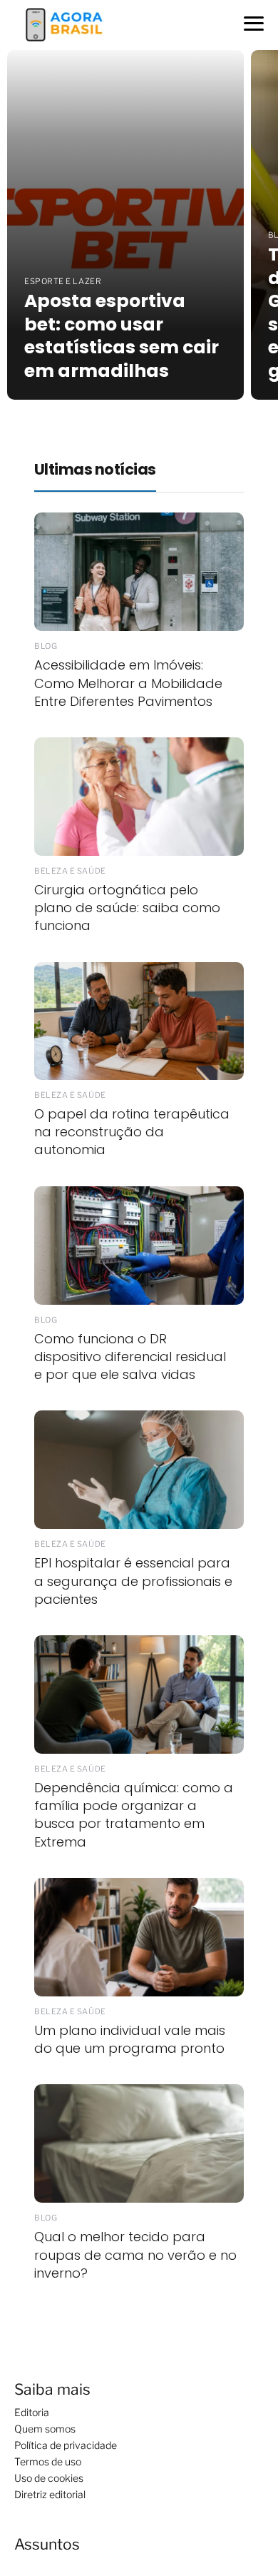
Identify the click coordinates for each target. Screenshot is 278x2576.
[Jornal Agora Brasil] (64, 24)
